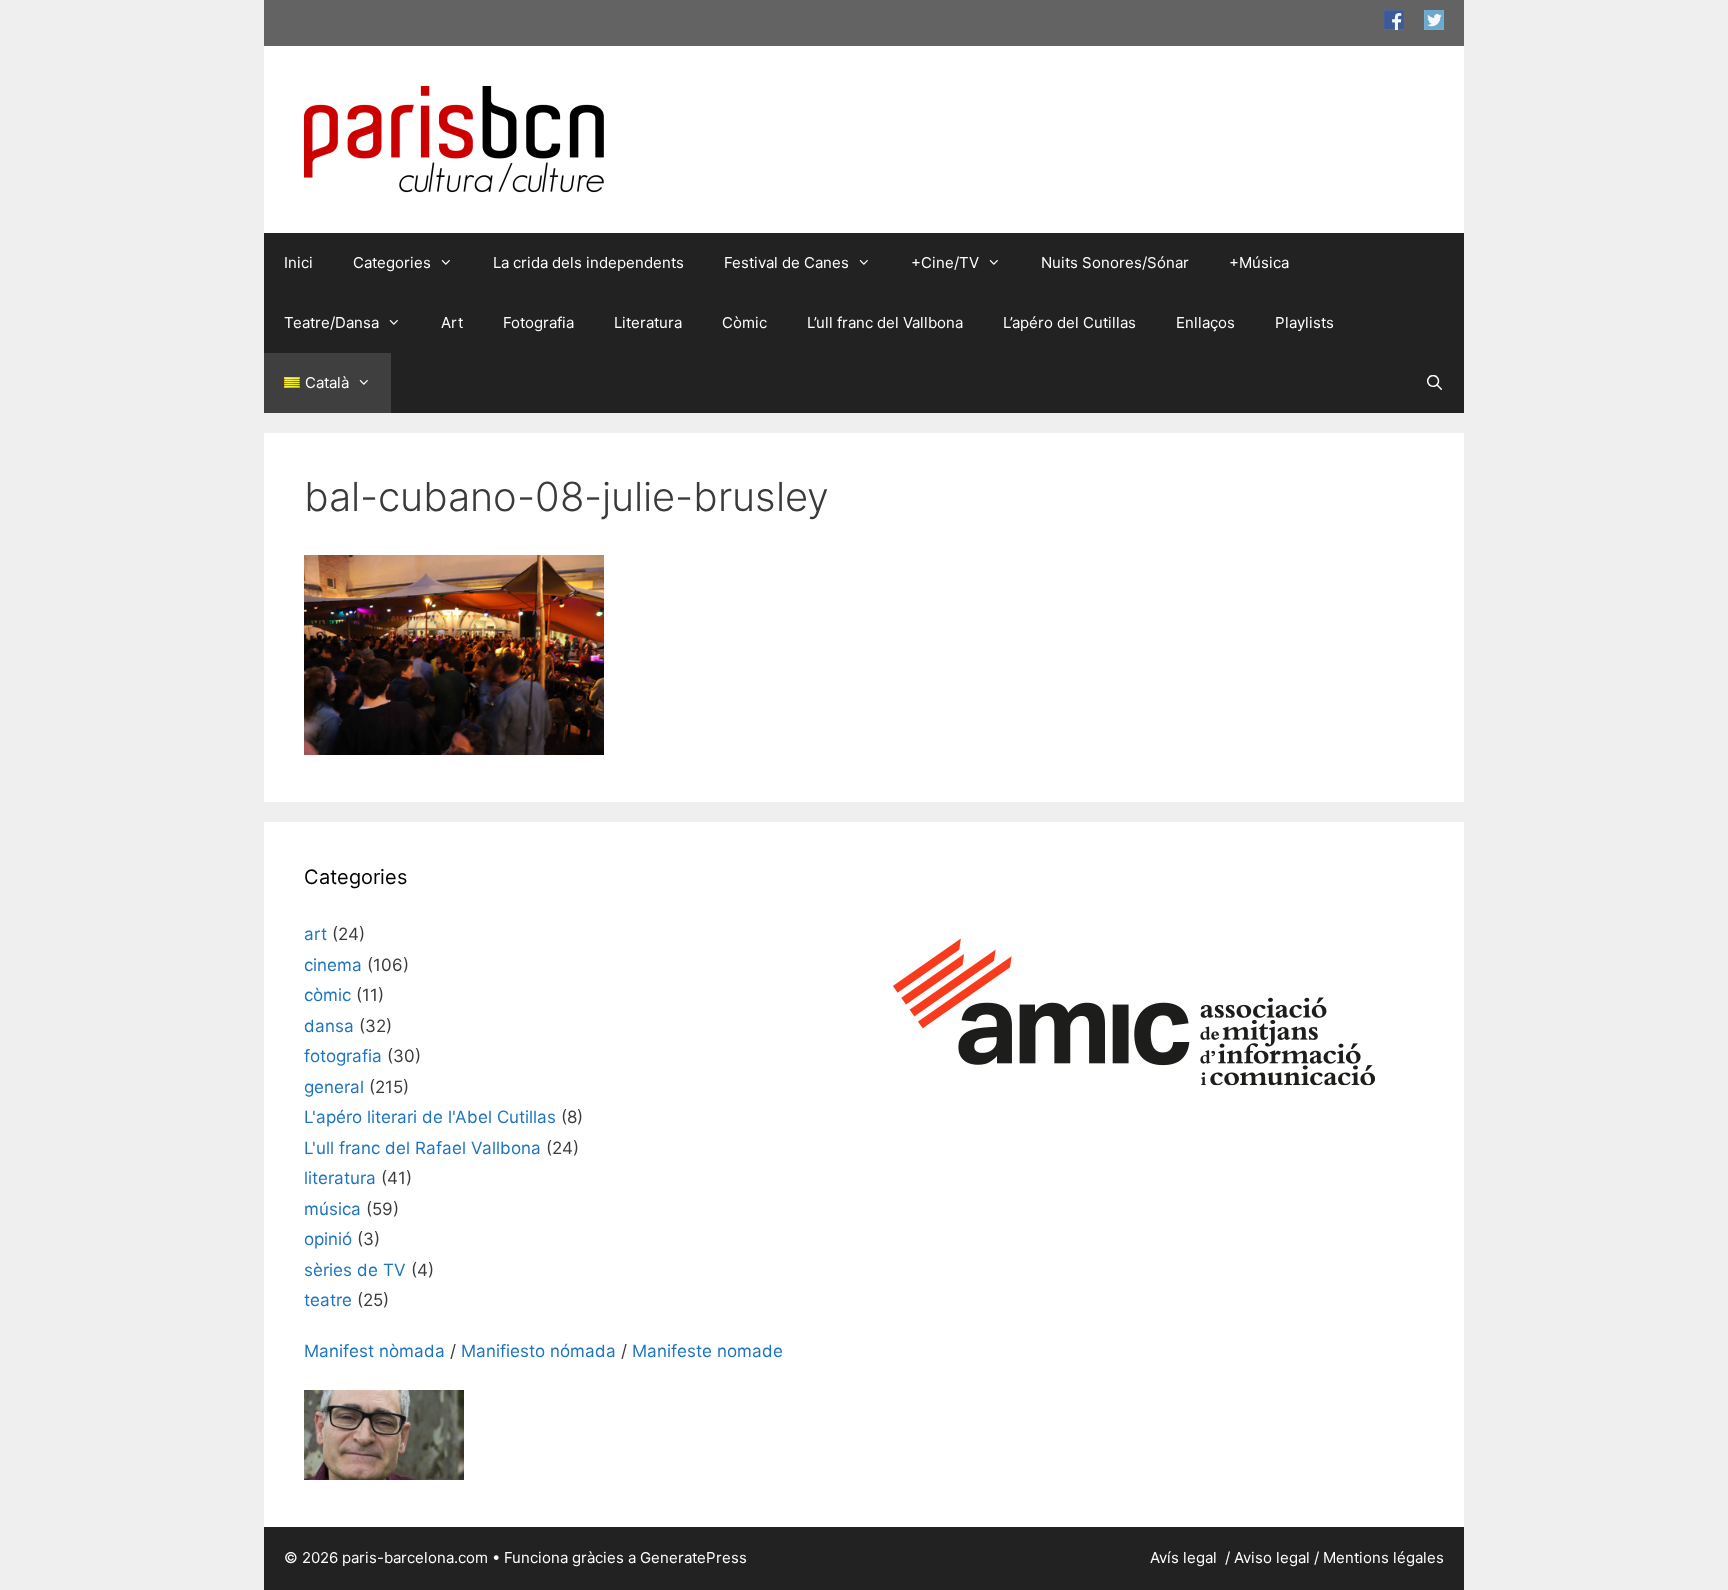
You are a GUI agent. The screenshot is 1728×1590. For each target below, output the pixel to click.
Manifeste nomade (707, 1351)
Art (452, 322)
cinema (333, 965)
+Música (1259, 262)
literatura (340, 1178)
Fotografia (538, 322)
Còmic (744, 322)
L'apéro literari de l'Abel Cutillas (430, 1117)
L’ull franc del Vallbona (885, 322)
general (334, 1087)
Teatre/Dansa (331, 322)
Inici (298, 262)
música (332, 1209)
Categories (392, 262)
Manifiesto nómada (538, 1351)
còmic (327, 995)
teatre (328, 1300)
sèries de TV (355, 1270)
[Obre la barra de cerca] (1434, 383)
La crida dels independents (588, 262)
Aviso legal (1272, 1557)
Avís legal (1185, 1557)
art (315, 934)
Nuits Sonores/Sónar (1115, 262)
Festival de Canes (786, 262)
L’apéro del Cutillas (1069, 322)
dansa (329, 1026)
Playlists (1304, 322)
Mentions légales (1383, 1557)
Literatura (648, 322)
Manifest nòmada (374, 1351)
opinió (328, 1239)
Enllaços (1205, 322)
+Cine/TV (945, 262)
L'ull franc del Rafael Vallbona (422, 1148)
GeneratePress (693, 1557)
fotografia (343, 1056)
